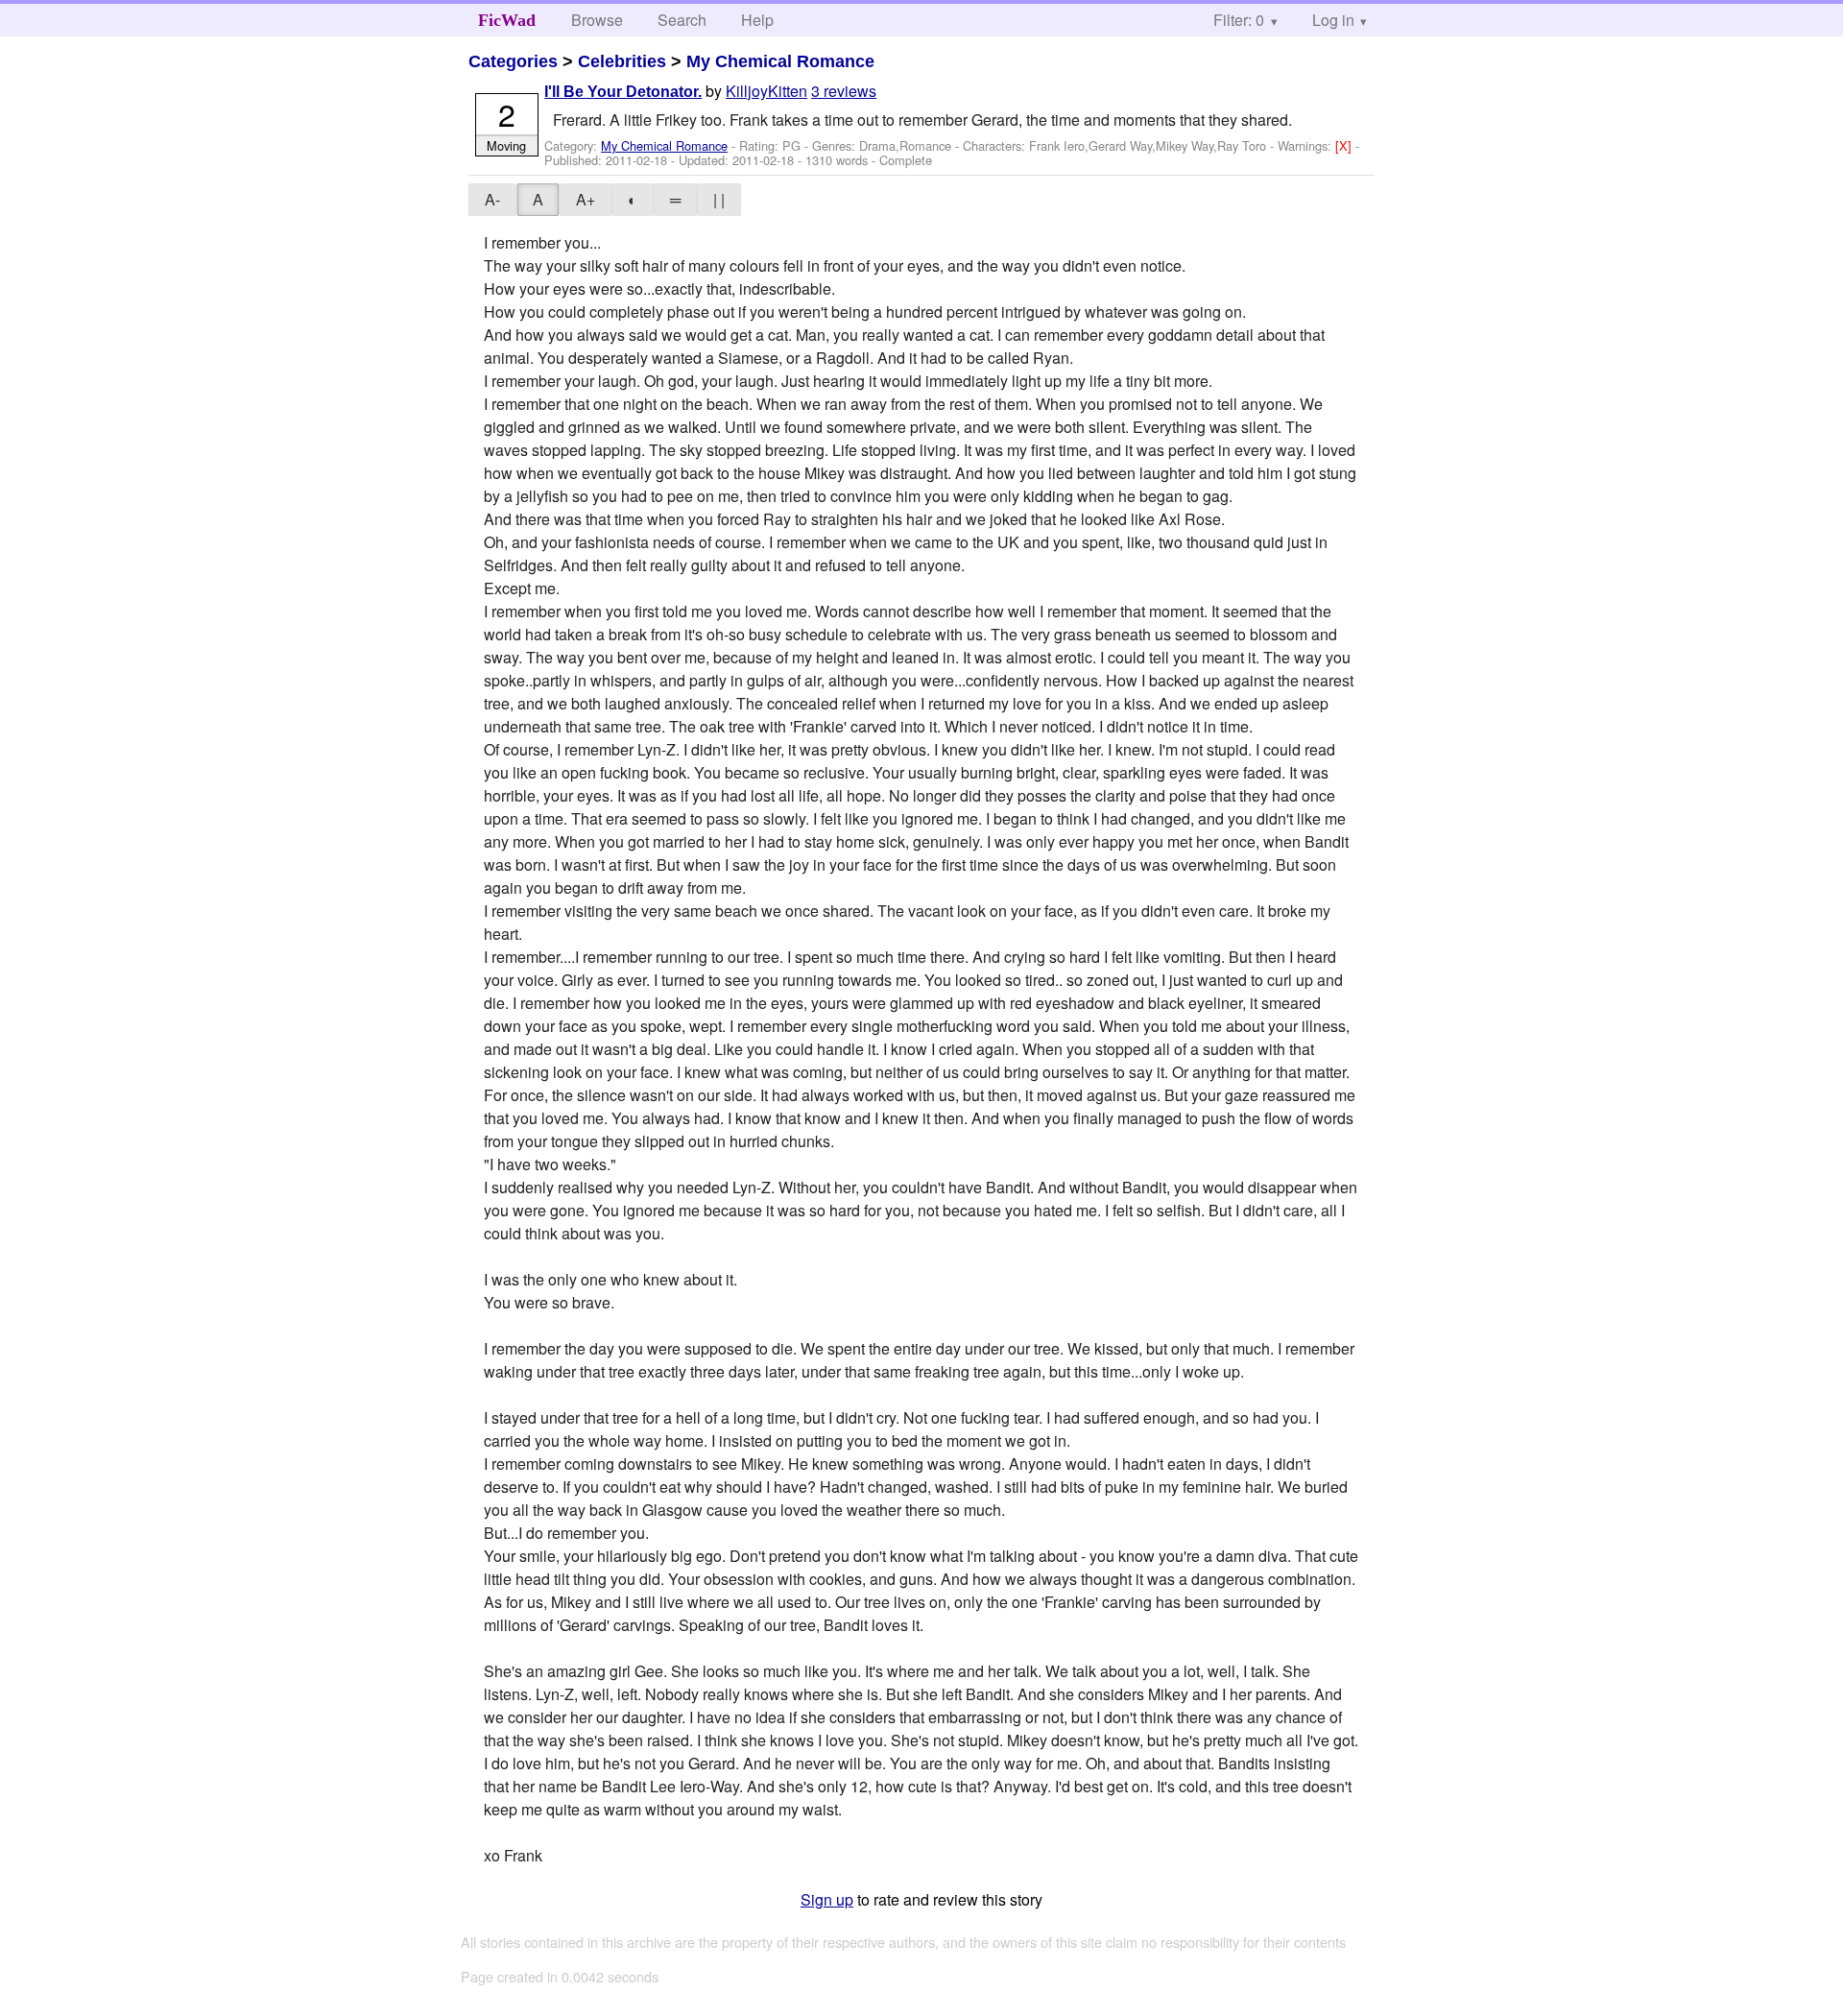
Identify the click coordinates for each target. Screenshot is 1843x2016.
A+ (586, 199)
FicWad (507, 20)
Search (682, 20)
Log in (1333, 20)
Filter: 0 (1239, 20)
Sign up (827, 1899)
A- (492, 199)
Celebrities (622, 61)
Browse (597, 20)
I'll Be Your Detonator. (623, 92)
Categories (513, 61)
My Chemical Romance (780, 61)
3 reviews (844, 91)
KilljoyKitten (766, 91)
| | (719, 199)
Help (757, 20)
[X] (1345, 145)
